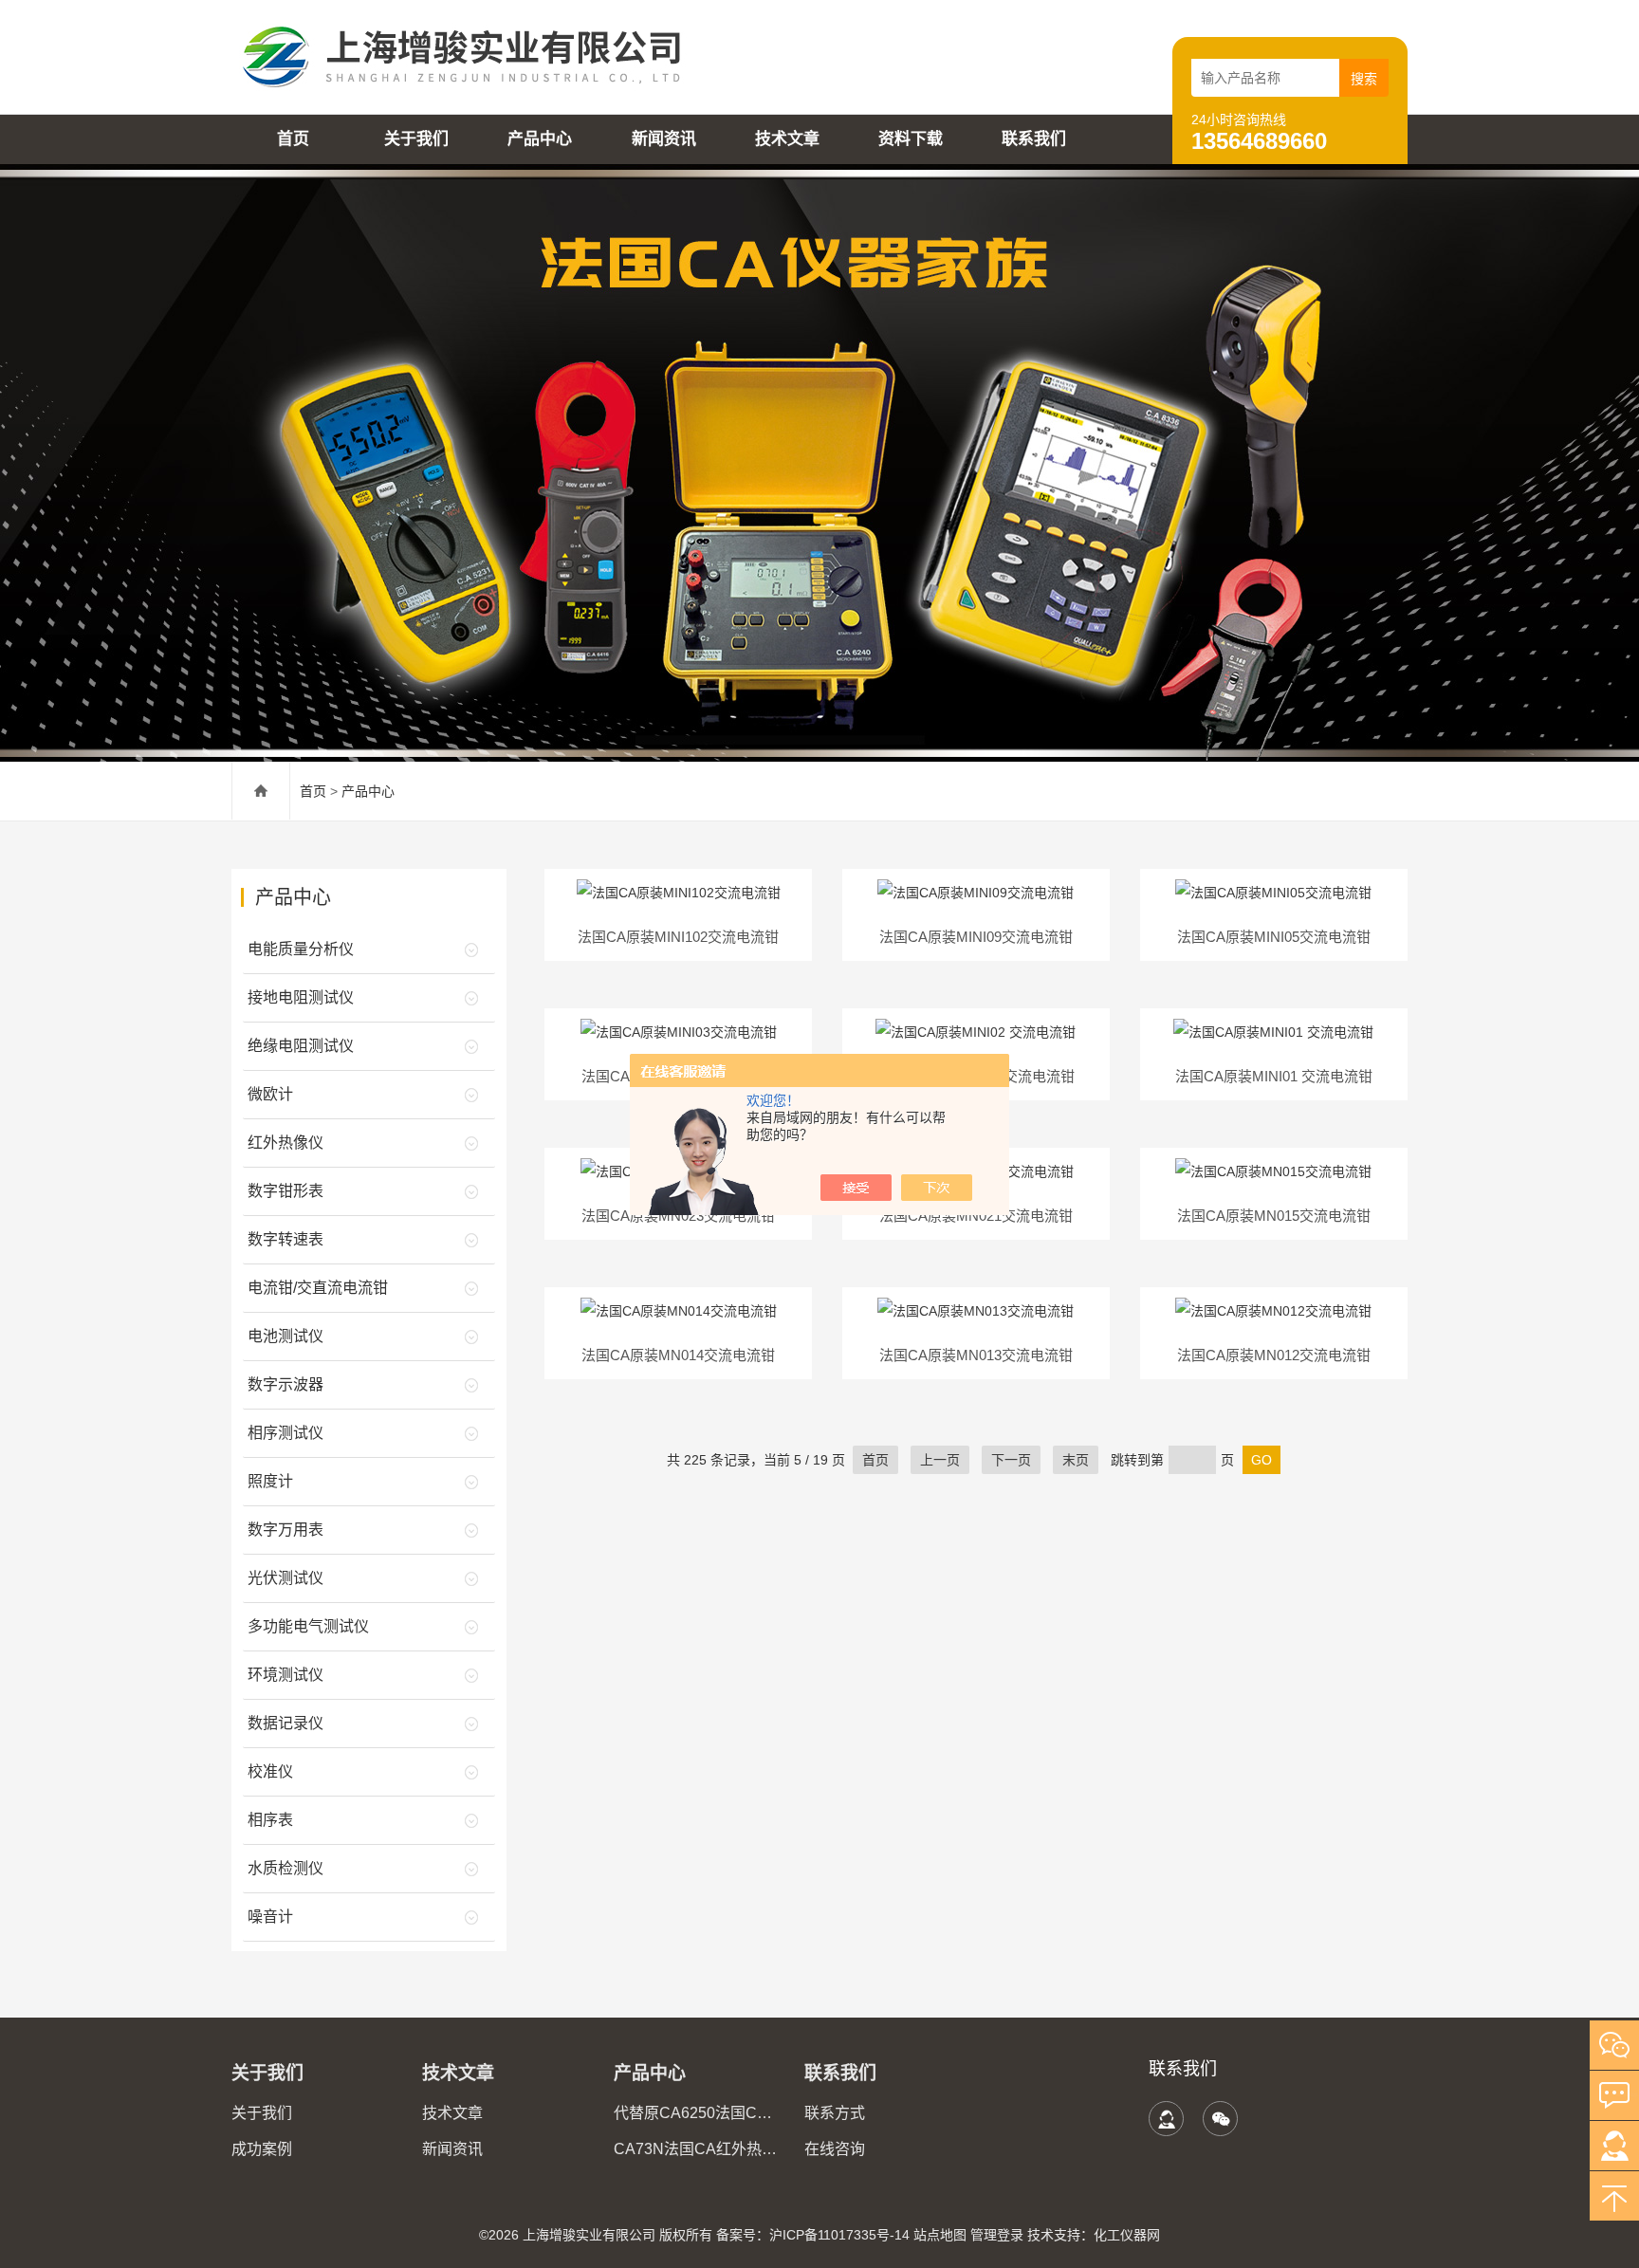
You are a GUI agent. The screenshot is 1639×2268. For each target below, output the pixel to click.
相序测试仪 (285, 1433)
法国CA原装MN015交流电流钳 (1274, 1216)
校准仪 (270, 1771)
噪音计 (270, 1917)
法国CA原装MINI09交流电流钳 (976, 937)
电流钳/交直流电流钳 (318, 1288)
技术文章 (787, 139)
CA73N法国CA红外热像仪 (698, 2149)
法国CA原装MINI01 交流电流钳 (1274, 1076)
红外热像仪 (285, 1143)
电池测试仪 (285, 1336)
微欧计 (270, 1094)
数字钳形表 (285, 1191)
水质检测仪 (285, 1868)
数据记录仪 (285, 1723)
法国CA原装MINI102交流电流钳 (678, 937)
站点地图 (940, 2235)
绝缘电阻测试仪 (301, 1046)
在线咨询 (835, 2149)
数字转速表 (285, 1239)
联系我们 (1034, 139)
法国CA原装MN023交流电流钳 (678, 1216)
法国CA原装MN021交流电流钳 (976, 1216)
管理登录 (997, 2235)
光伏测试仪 (285, 1578)
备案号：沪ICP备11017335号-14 (813, 2235)
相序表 (270, 1820)
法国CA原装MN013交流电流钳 (976, 1355)
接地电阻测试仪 (301, 997)
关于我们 (416, 139)
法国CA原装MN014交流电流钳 (678, 1355)
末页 (1076, 1460)
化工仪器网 (1127, 2235)
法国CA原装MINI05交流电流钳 (1274, 937)
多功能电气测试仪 (308, 1626)
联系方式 (835, 2113)
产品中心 (540, 139)
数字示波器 (285, 1384)
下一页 (1011, 1460)
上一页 (940, 1460)
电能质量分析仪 (301, 949)
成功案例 (262, 2149)
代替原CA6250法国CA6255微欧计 (698, 2113)
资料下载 (911, 139)
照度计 (270, 1481)
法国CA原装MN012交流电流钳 (1274, 1355)
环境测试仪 (285, 1675)
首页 (293, 139)
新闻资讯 (664, 139)
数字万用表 (285, 1530)
